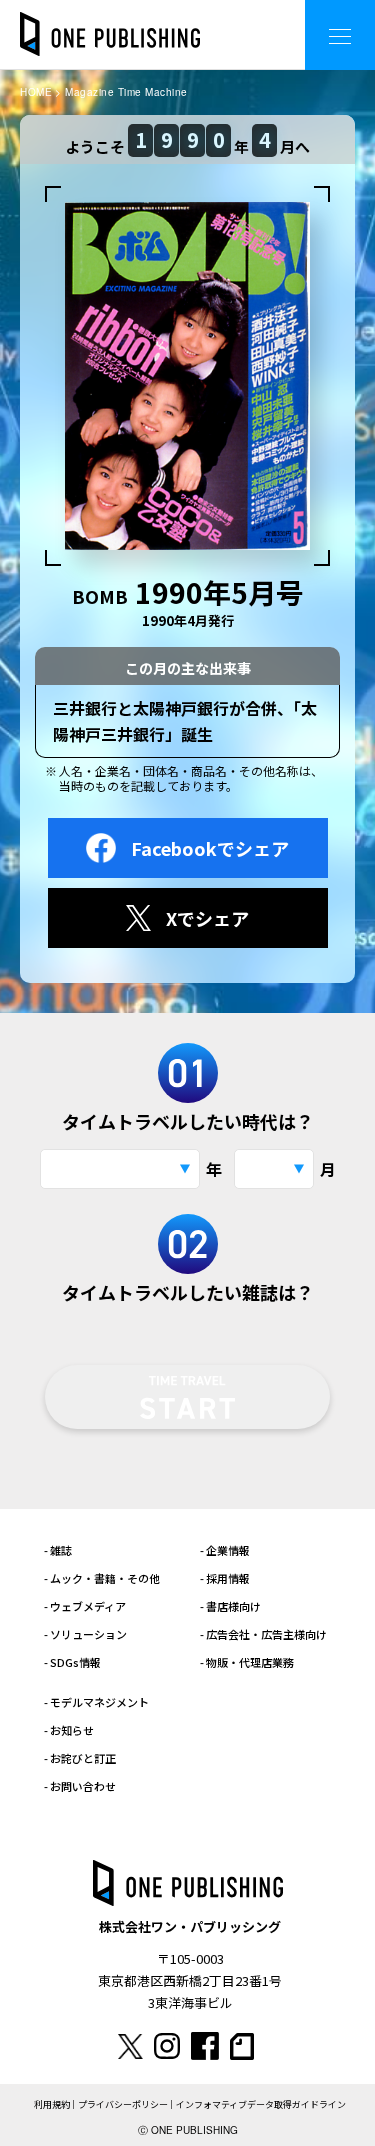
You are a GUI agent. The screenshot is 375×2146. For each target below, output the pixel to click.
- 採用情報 (225, 1578)
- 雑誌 (58, 1550)
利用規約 (52, 2104)
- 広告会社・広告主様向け (263, 1634)
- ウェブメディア (85, 1606)
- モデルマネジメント (96, 1702)
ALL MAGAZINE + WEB (209, 19)
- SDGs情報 (72, 1662)
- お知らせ (69, 1730)
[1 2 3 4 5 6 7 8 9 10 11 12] (274, 1169)
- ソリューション (85, 1634)
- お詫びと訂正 (80, 1758)
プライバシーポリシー (123, 2104)
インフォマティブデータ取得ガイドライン (261, 2104)
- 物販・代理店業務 (247, 1662)
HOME (36, 92)
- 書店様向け (230, 1606)
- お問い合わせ (80, 1786)
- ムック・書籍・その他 (102, 1578)
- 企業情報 (225, 1550)
